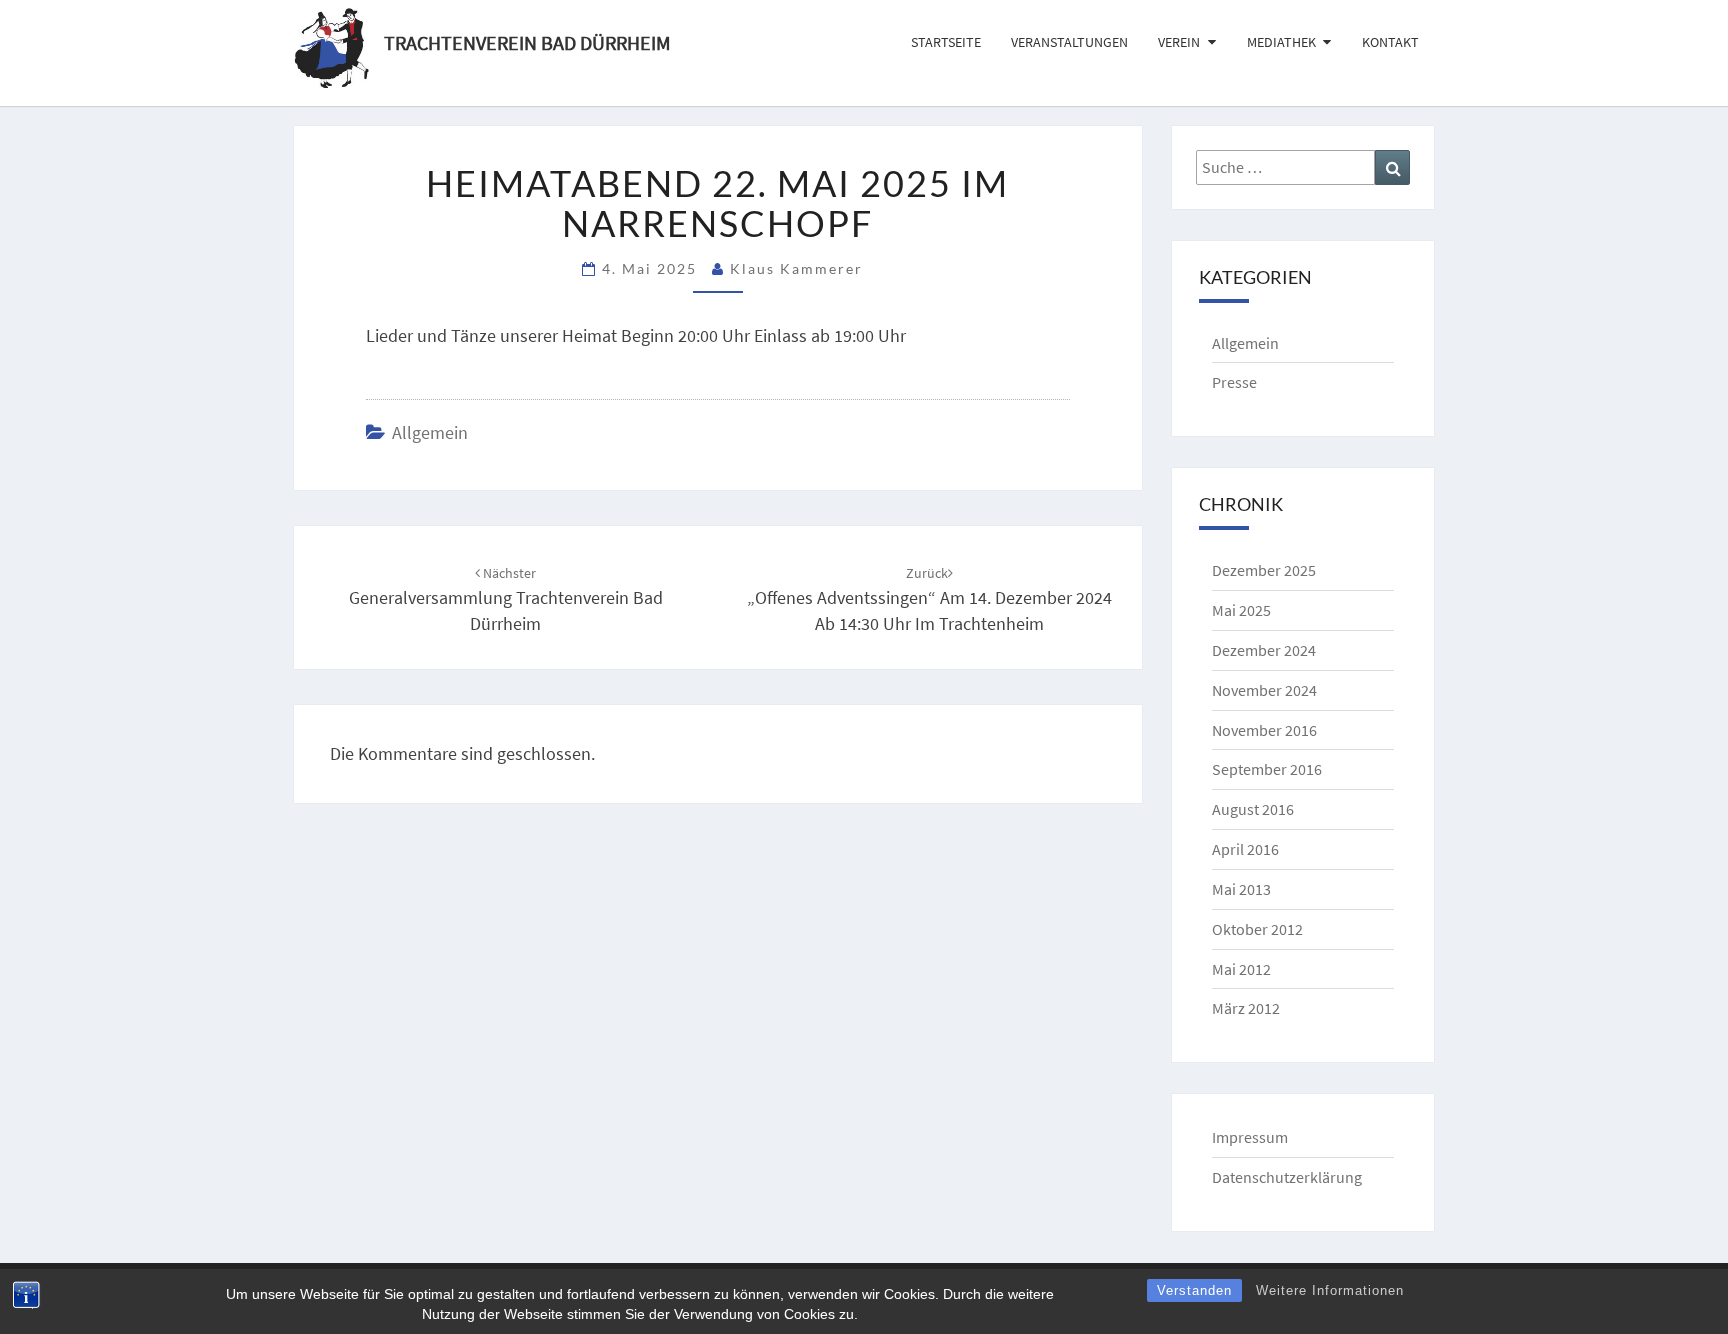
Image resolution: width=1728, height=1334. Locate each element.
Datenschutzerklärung (1287, 1177)
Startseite (946, 42)
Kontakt (1390, 42)
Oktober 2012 (1257, 929)
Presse (1234, 382)
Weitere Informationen (1330, 1290)
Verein (1179, 42)
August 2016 (1253, 809)
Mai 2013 (1241, 889)
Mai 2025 (1241, 610)
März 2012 (1246, 1008)
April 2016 (1245, 849)
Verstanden (1194, 1290)
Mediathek (1281, 42)
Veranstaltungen (1069, 42)
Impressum (1250, 1137)
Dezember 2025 (1264, 570)
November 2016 (1264, 730)
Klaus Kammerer (796, 268)
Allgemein (430, 432)
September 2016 (1267, 769)
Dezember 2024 (1264, 650)
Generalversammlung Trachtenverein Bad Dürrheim (506, 599)
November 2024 (1264, 690)
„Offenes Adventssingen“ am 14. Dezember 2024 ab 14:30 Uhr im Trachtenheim (929, 599)
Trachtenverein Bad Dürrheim (527, 40)
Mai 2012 (1241, 969)
